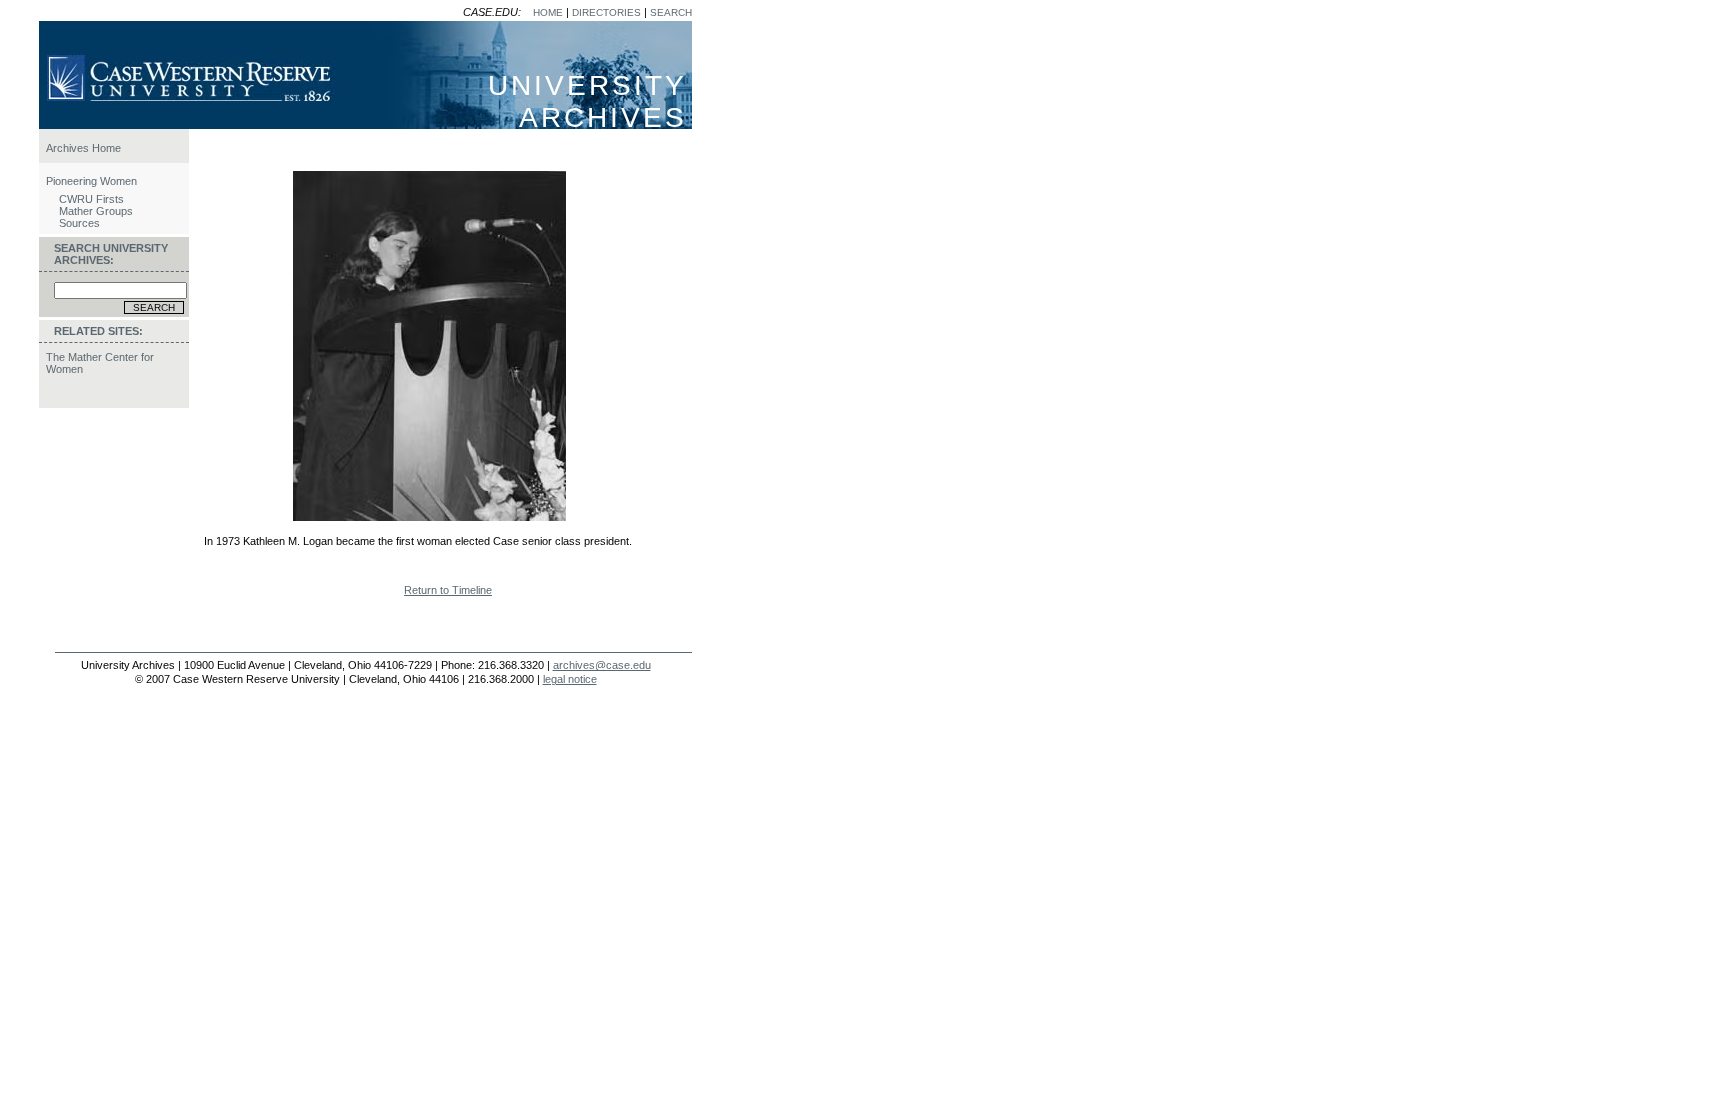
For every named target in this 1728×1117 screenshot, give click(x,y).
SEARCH (671, 12)
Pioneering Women (91, 181)
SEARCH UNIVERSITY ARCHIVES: (111, 254)
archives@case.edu (602, 665)
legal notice (570, 679)
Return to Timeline (448, 590)
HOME (548, 12)
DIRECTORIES (606, 12)
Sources (79, 223)
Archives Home (83, 148)
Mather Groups (96, 211)
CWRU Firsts (91, 199)
